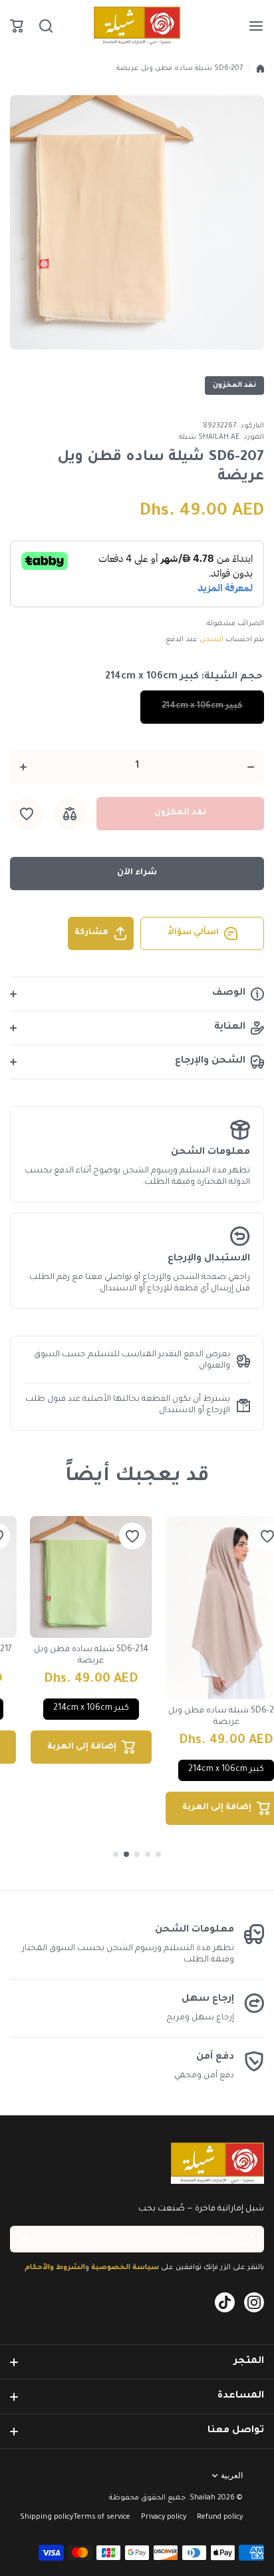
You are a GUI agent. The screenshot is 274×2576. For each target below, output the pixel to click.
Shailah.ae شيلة (209, 437)
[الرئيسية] (260, 69)
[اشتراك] (27, 2239)
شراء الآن (137, 873)
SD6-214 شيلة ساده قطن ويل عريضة (91, 1656)
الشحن (211, 640)
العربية (232, 2475)
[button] (17, 26)
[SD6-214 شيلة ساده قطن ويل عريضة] (91, 1577)
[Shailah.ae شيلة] (137, 26)
